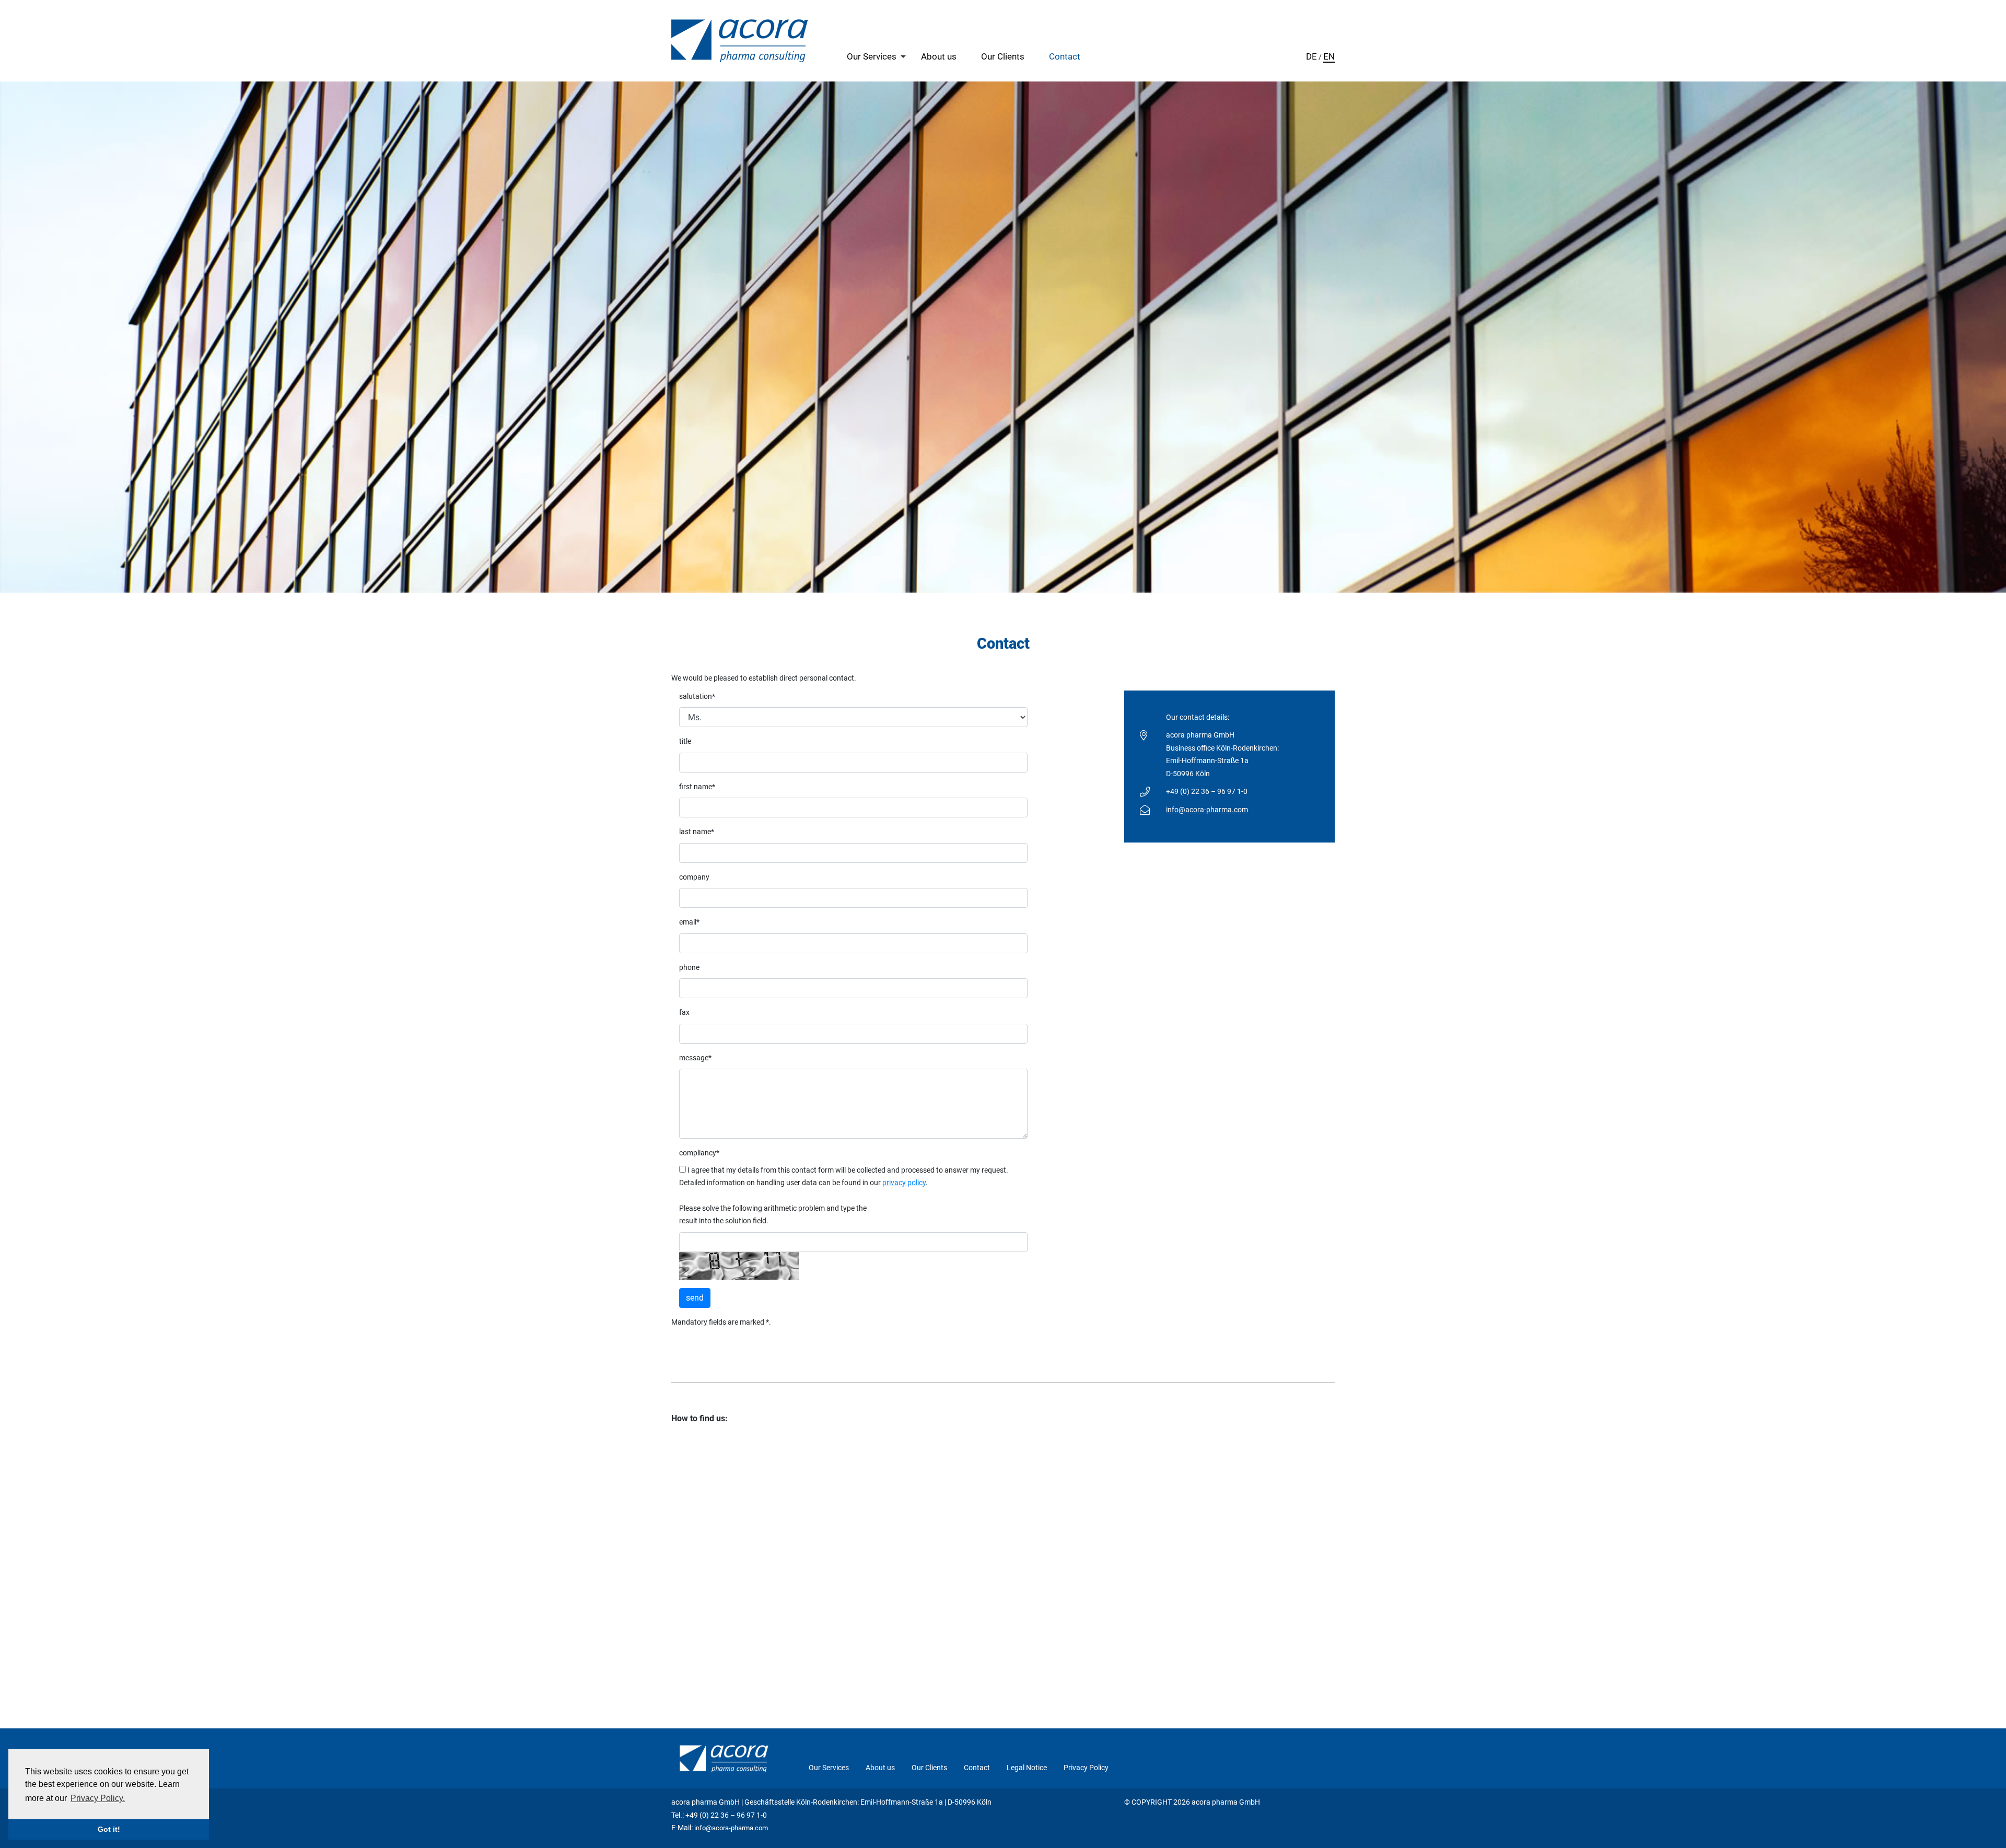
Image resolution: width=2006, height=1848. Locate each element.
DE (1311, 56)
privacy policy (904, 1183)
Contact (1065, 56)
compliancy (699, 1153)
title (685, 741)
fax (684, 1013)
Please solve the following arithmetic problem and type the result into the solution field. (773, 1215)
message (695, 1058)
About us (939, 56)
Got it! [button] (109, 1829)
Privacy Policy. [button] (98, 1798)
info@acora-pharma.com (1207, 810)
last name (697, 832)
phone (689, 968)
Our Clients (1003, 56)
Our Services (872, 56)
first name (697, 787)
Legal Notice (1027, 1768)
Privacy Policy (1086, 1768)
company (694, 877)
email (689, 922)
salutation (697, 697)
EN (1329, 56)
